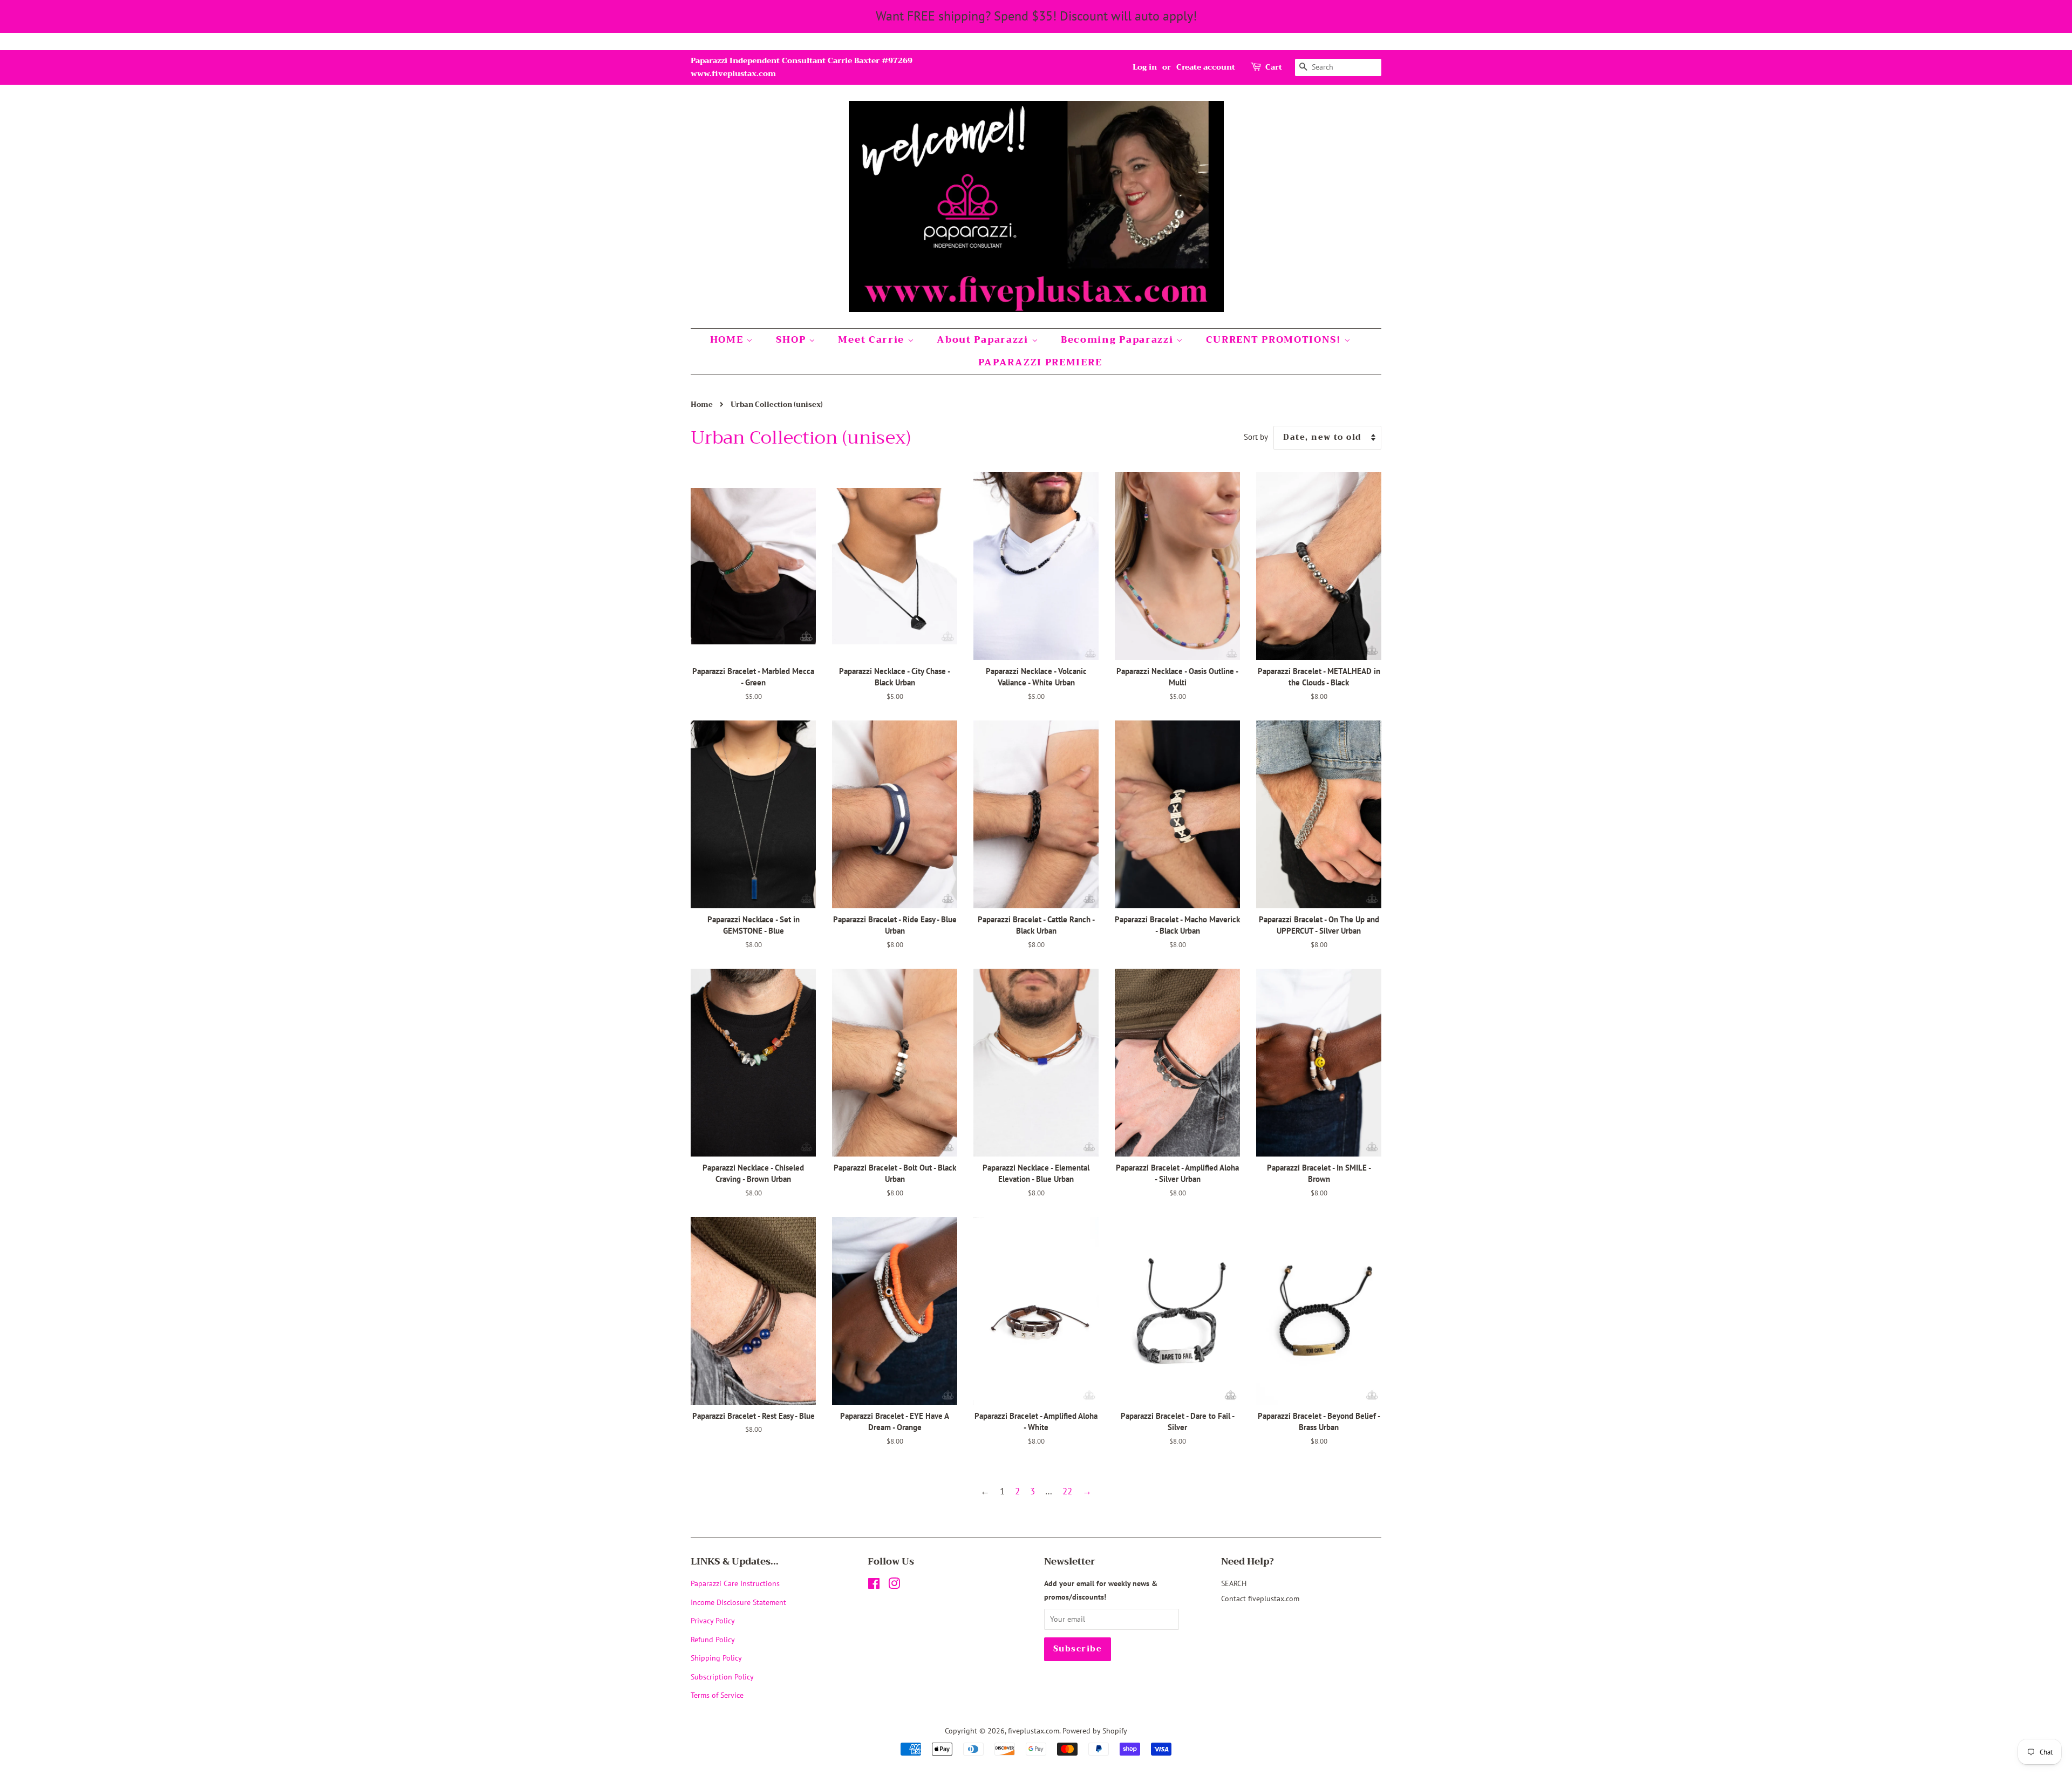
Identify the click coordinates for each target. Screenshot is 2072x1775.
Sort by (1256, 437)
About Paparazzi (984, 340)
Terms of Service (717, 1695)
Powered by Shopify (1095, 1730)
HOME (728, 340)
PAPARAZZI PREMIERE (1040, 362)
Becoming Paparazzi (1119, 340)
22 (1067, 1491)
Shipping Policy (716, 1658)
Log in (1145, 67)
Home (702, 405)
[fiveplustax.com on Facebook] (874, 1585)
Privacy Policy (713, 1620)
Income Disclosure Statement (739, 1602)
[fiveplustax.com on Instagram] (894, 1585)
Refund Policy (713, 1639)
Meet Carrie (873, 340)
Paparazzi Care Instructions (735, 1583)
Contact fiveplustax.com (1260, 1598)
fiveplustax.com (1034, 1730)
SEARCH (1234, 1583)
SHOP (793, 340)
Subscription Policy (722, 1677)
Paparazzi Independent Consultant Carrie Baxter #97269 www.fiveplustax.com (802, 67)
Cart (1274, 67)
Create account (1206, 67)
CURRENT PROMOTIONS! (1275, 340)
